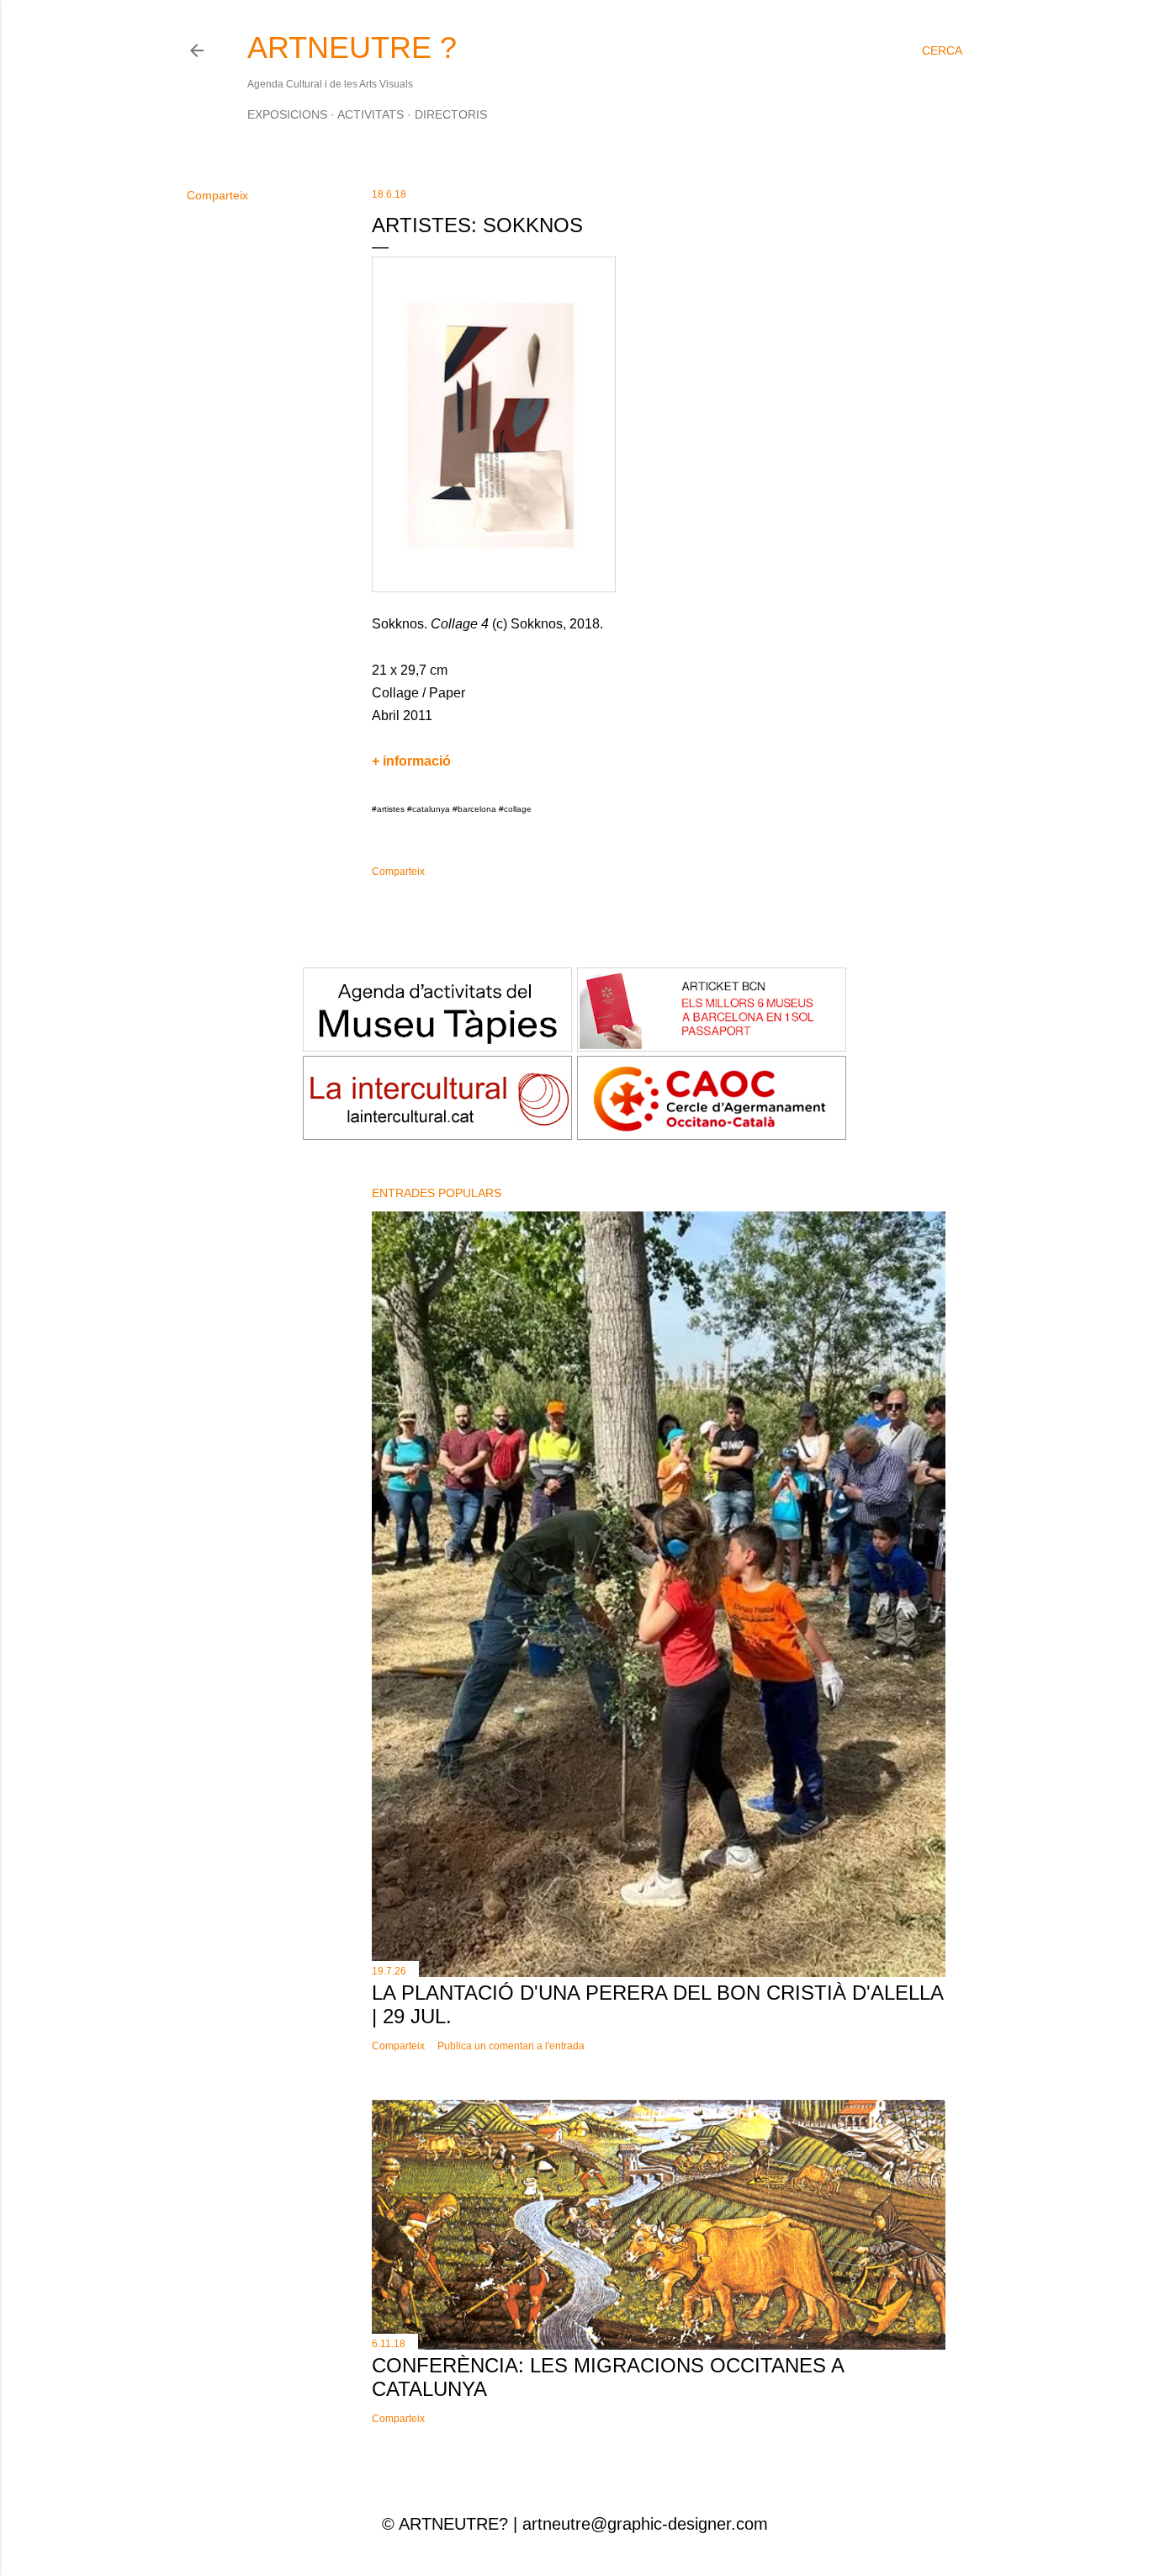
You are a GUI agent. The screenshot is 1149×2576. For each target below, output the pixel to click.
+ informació (411, 761)
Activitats (371, 114)
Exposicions (287, 114)
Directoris (451, 114)
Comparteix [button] (217, 195)
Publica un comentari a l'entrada (511, 2046)
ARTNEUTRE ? (352, 48)
